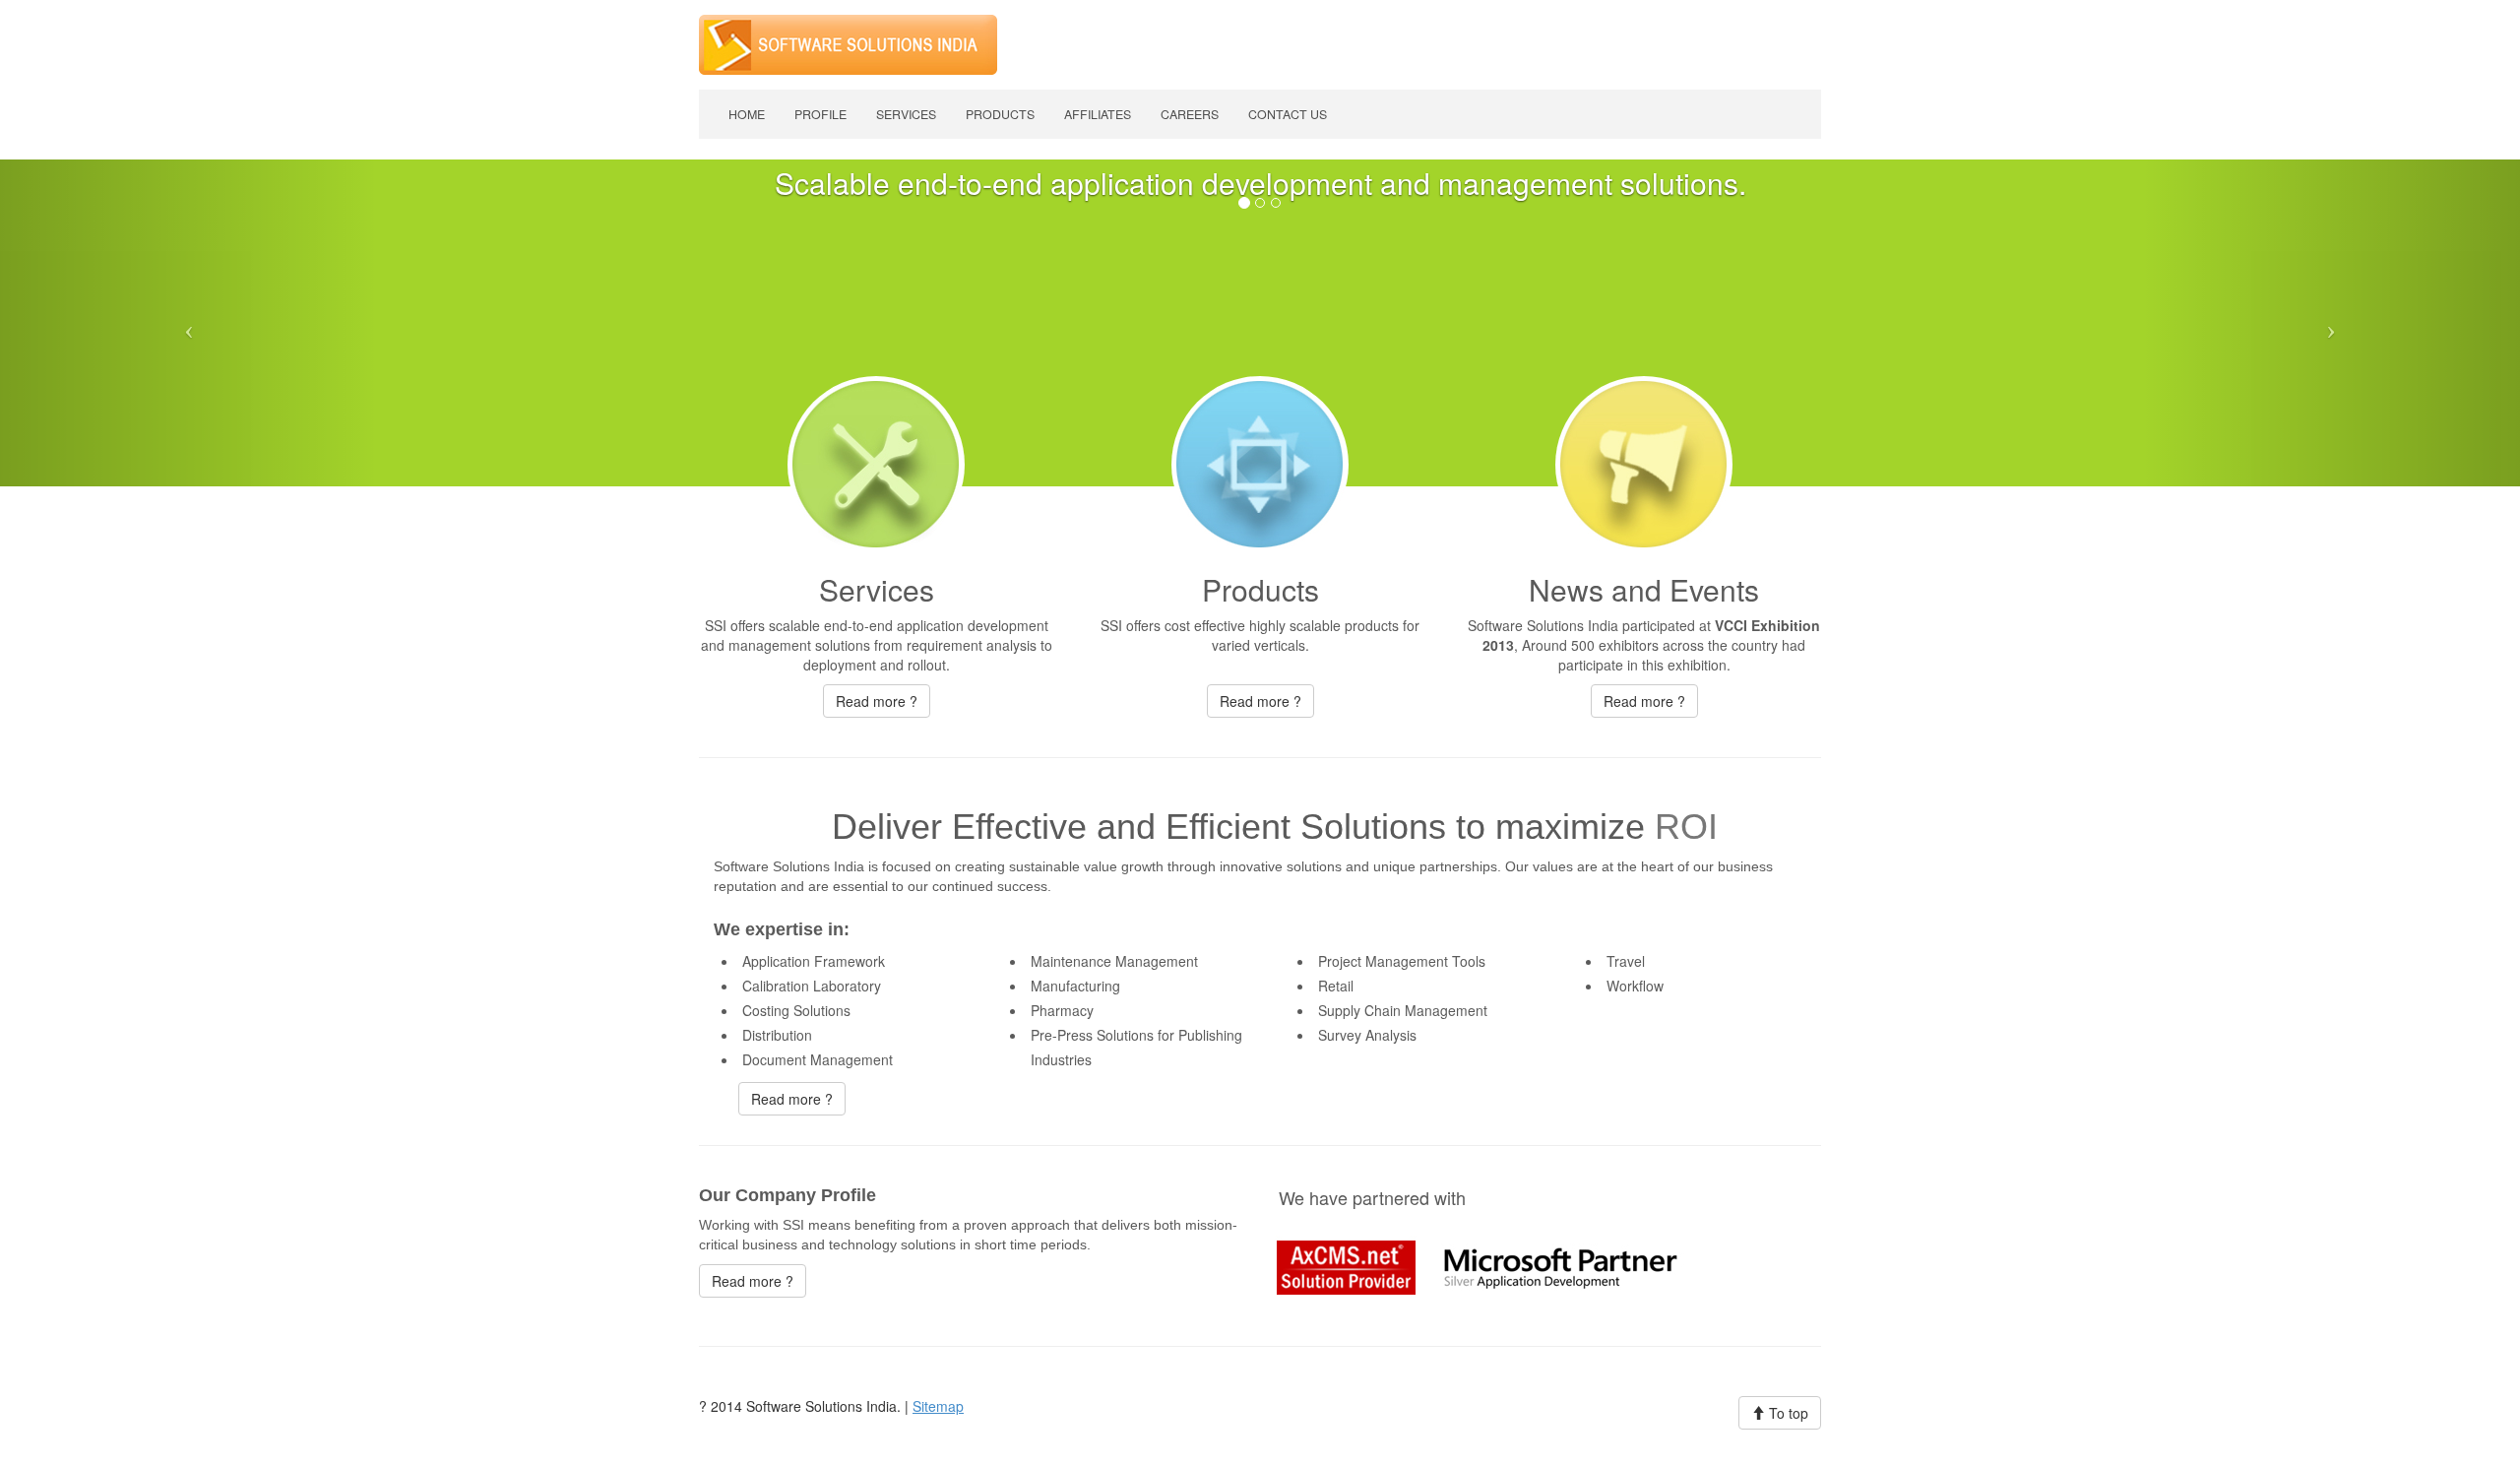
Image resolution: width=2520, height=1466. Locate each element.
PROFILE (820, 114)
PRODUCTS (1000, 114)
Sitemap (938, 1406)
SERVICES (906, 114)
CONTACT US (1288, 114)
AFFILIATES (1098, 114)
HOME (747, 114)
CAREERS (1190, 114)
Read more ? (877, 701)
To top (1787, 1413)
